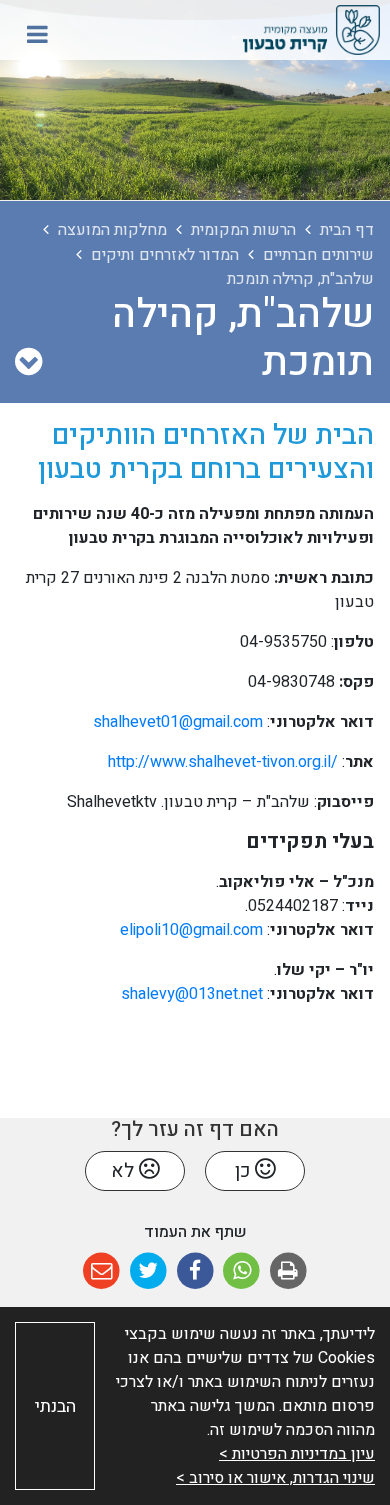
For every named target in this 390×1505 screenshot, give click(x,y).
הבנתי (55, 1406)
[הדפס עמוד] (288, 1271)
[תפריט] (37, 34)
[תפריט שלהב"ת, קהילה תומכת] (28, 363)
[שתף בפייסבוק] (195, 1271)
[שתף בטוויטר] (148, 1271)
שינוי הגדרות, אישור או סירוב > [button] (275, 1478)
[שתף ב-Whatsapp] (241, 1271)
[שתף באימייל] (101, 1271)
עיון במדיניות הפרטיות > (297, 1454)
